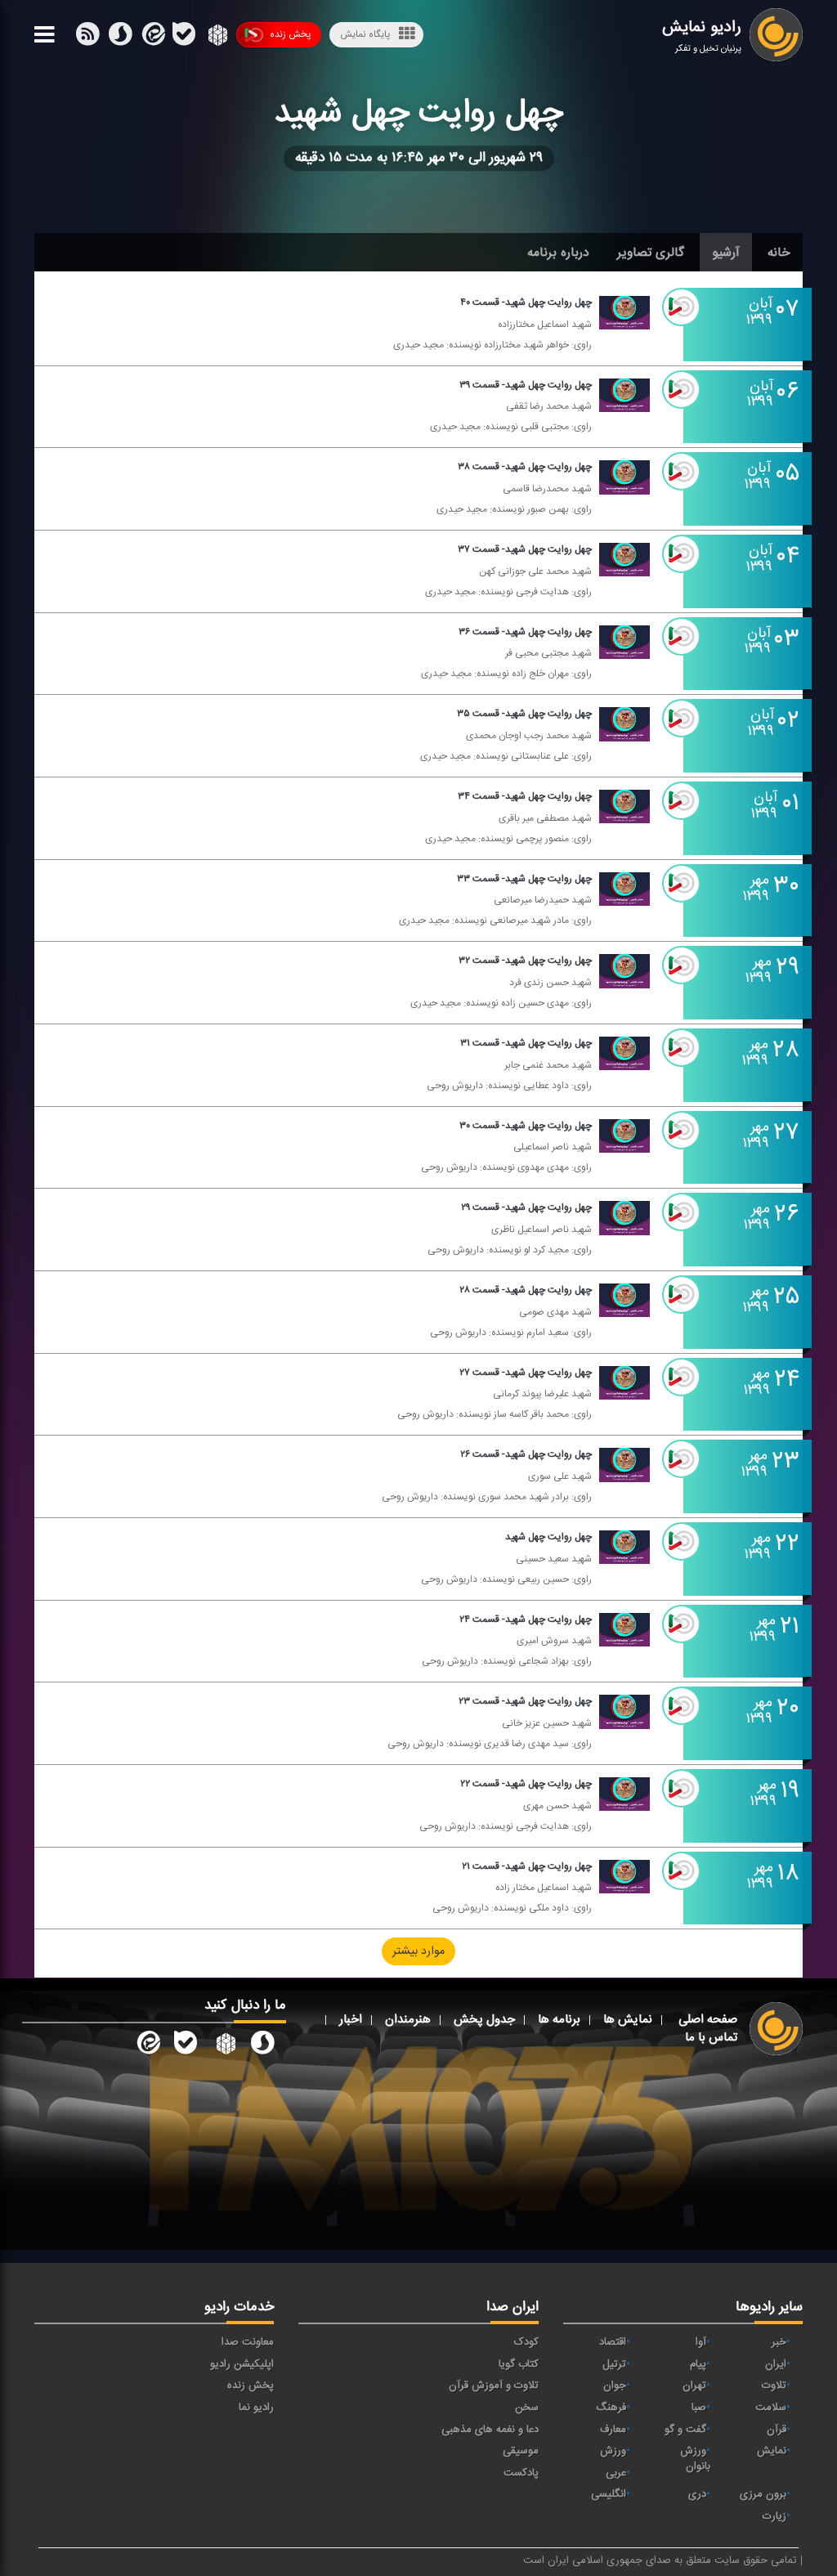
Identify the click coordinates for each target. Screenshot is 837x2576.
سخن (527, 2408)
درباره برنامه (558, 253)
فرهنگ (611, 2408)
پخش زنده (290, 34)
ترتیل (614, 2364)
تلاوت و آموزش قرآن (494, 2386)
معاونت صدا (248, 2342)
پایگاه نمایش (365, 34)
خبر (779, 2342)
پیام (698, 2364)
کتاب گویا (519, 2364)
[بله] (120, 38)
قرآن (777, 2430)
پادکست (521, 2473)
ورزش (613, 2451)
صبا (699, 2408)
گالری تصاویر (651, 253)
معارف (613, 2430)
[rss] (87, 38)
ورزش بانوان (695, 2459)
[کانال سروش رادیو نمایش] (262, 2045)
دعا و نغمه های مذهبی (490, 2430)
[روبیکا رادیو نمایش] (224, 2045)
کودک (526, 2342)
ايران (776, 2364)
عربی (616, 2473)
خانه (779, 253)
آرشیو (726, 253)
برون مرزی (763, 2494)
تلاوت (774, 2386)
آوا (701, 2342)
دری (697, 2494)
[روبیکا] (216, 38)
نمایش (772, 2451)
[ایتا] (152, 38)
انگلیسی (609, 2494)
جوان (615, 2386)
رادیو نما (256, 2408)
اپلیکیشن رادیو (242, 2364)
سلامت (771, 2408)
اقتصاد (613, 2342)
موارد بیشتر (418, 1952)
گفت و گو (685, 2430)
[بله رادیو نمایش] (186, 2045)
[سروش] (184, 38)
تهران (694, 2386)
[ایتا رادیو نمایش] (147, 2045)
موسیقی (521, 2451)
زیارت (774, 2516)
